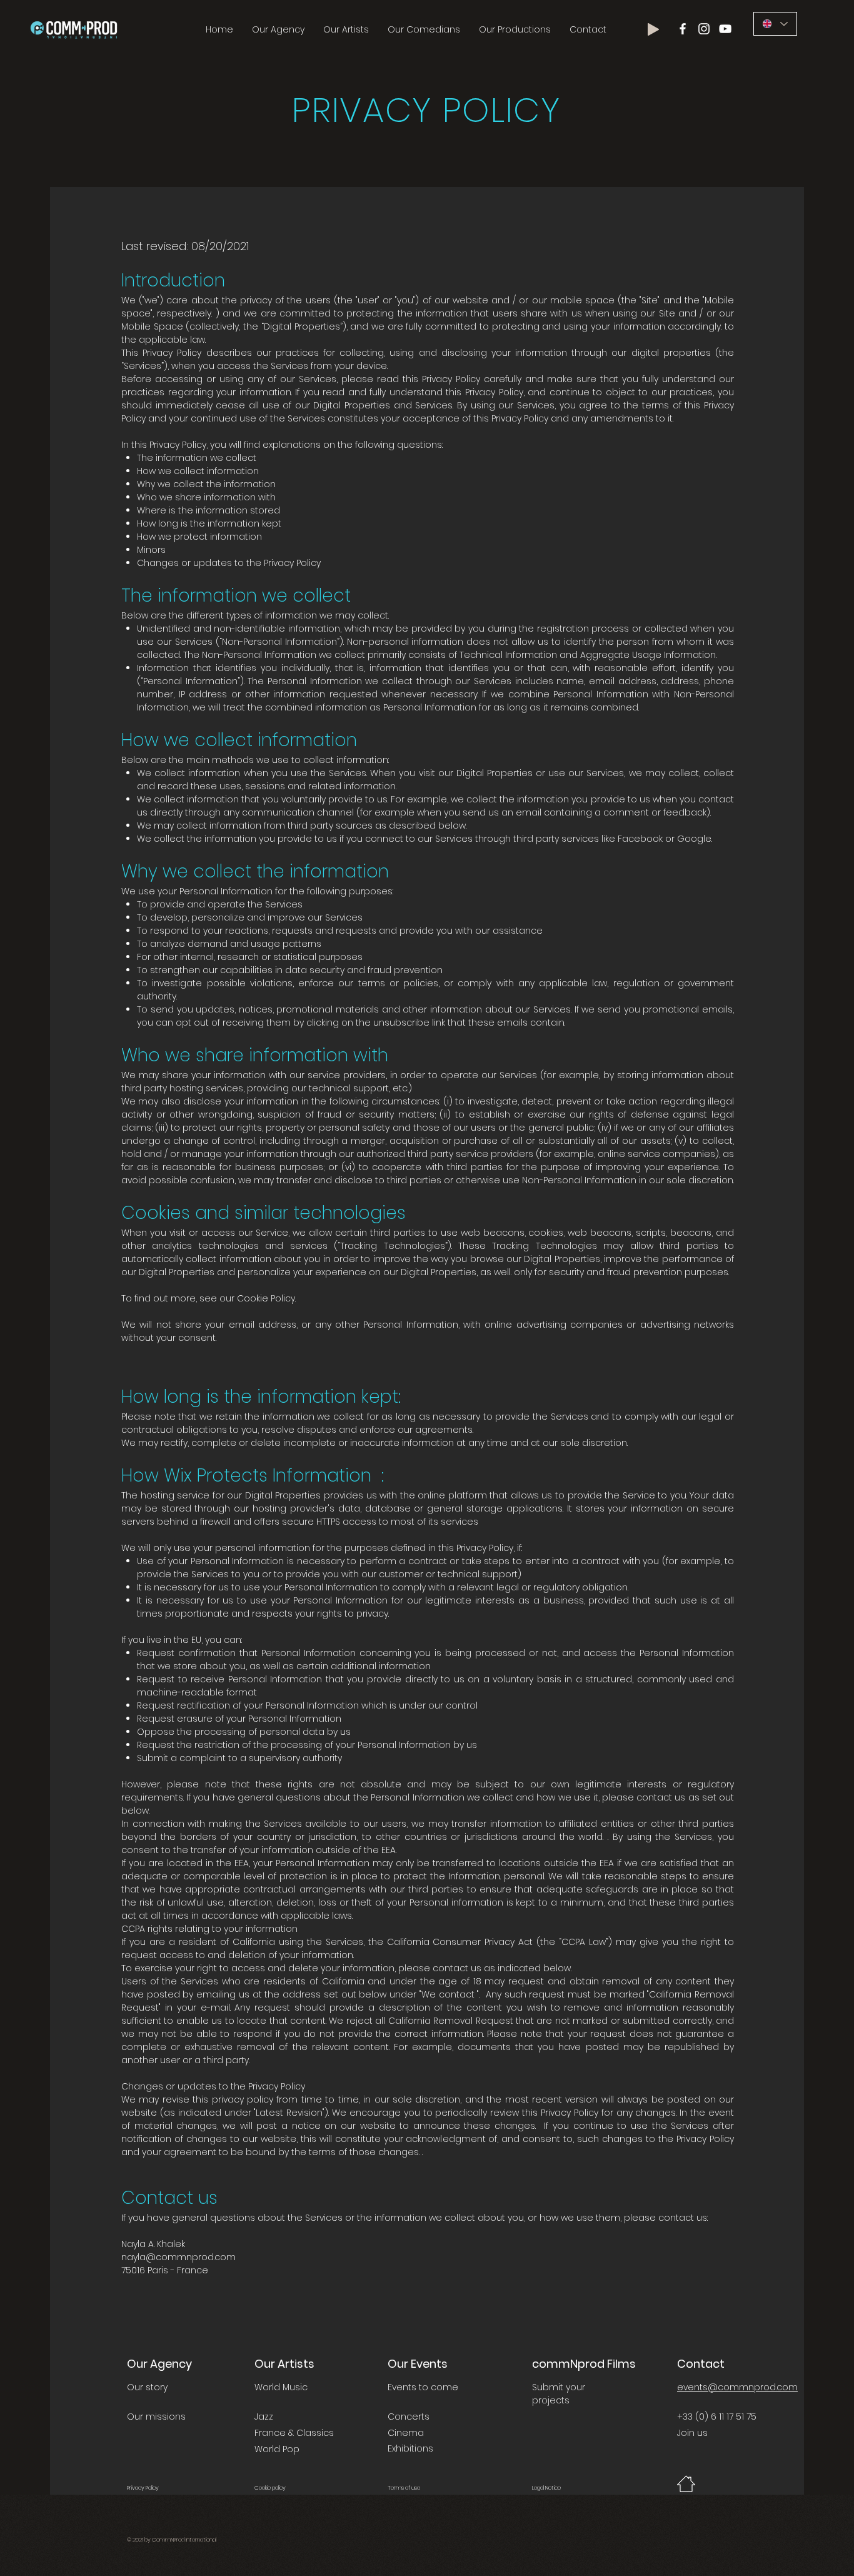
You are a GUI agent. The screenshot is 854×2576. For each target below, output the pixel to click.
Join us (692, 2433)
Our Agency (159, 2364)
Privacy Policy (143, 2488)
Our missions (156, 2417)
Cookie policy (270, 2488)
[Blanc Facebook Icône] (683, 29)
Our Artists (284, 2364)
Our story (147, 2387)
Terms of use (404, 2488)
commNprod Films (584, 2364)
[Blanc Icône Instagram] (704, 29)
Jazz (264, 2417)
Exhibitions (410, 2448)
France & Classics (294, 2433)
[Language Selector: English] (775, 24)
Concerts (409, 2417)
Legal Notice (546, 2488)
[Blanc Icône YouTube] (725, 29)
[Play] (653, 29)
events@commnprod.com (737, 2387)
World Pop (277, 2449)
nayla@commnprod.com (178, 2257)
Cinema (406, 2433)
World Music (281, 2387)
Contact (701, 2364)
